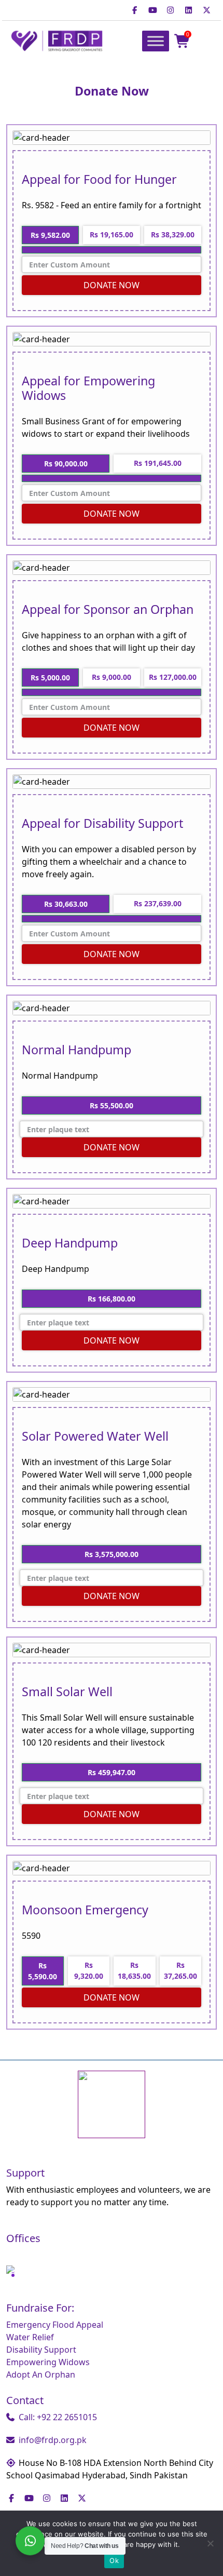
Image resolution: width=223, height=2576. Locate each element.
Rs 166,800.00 (112, 1299)
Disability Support (41, 2350)
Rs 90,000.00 (66, 464)
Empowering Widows (48, 2362)
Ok (114, 2560)
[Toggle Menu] (156, 41)
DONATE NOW (112, 285)
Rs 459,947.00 (112, 1772)
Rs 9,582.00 (50, 235)
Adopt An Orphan (41, 2374)
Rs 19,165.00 (112, 234)
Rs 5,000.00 (50, 677)
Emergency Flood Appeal (55, 2325)
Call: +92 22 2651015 (58, 2417)
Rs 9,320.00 (89, 1970)
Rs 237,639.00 (158, 903)
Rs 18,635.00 (134, 1970)
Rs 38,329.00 (173, 234)
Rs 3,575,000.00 (112, 1554)
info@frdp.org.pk (53, 2440)
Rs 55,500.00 (112, 1105)
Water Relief (30, 2337)
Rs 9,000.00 (112, 677)
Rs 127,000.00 (173, 677)
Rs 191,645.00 (158, 463)
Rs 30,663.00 (66, 904)
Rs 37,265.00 (180, 1970)
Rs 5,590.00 (43, 1971)
